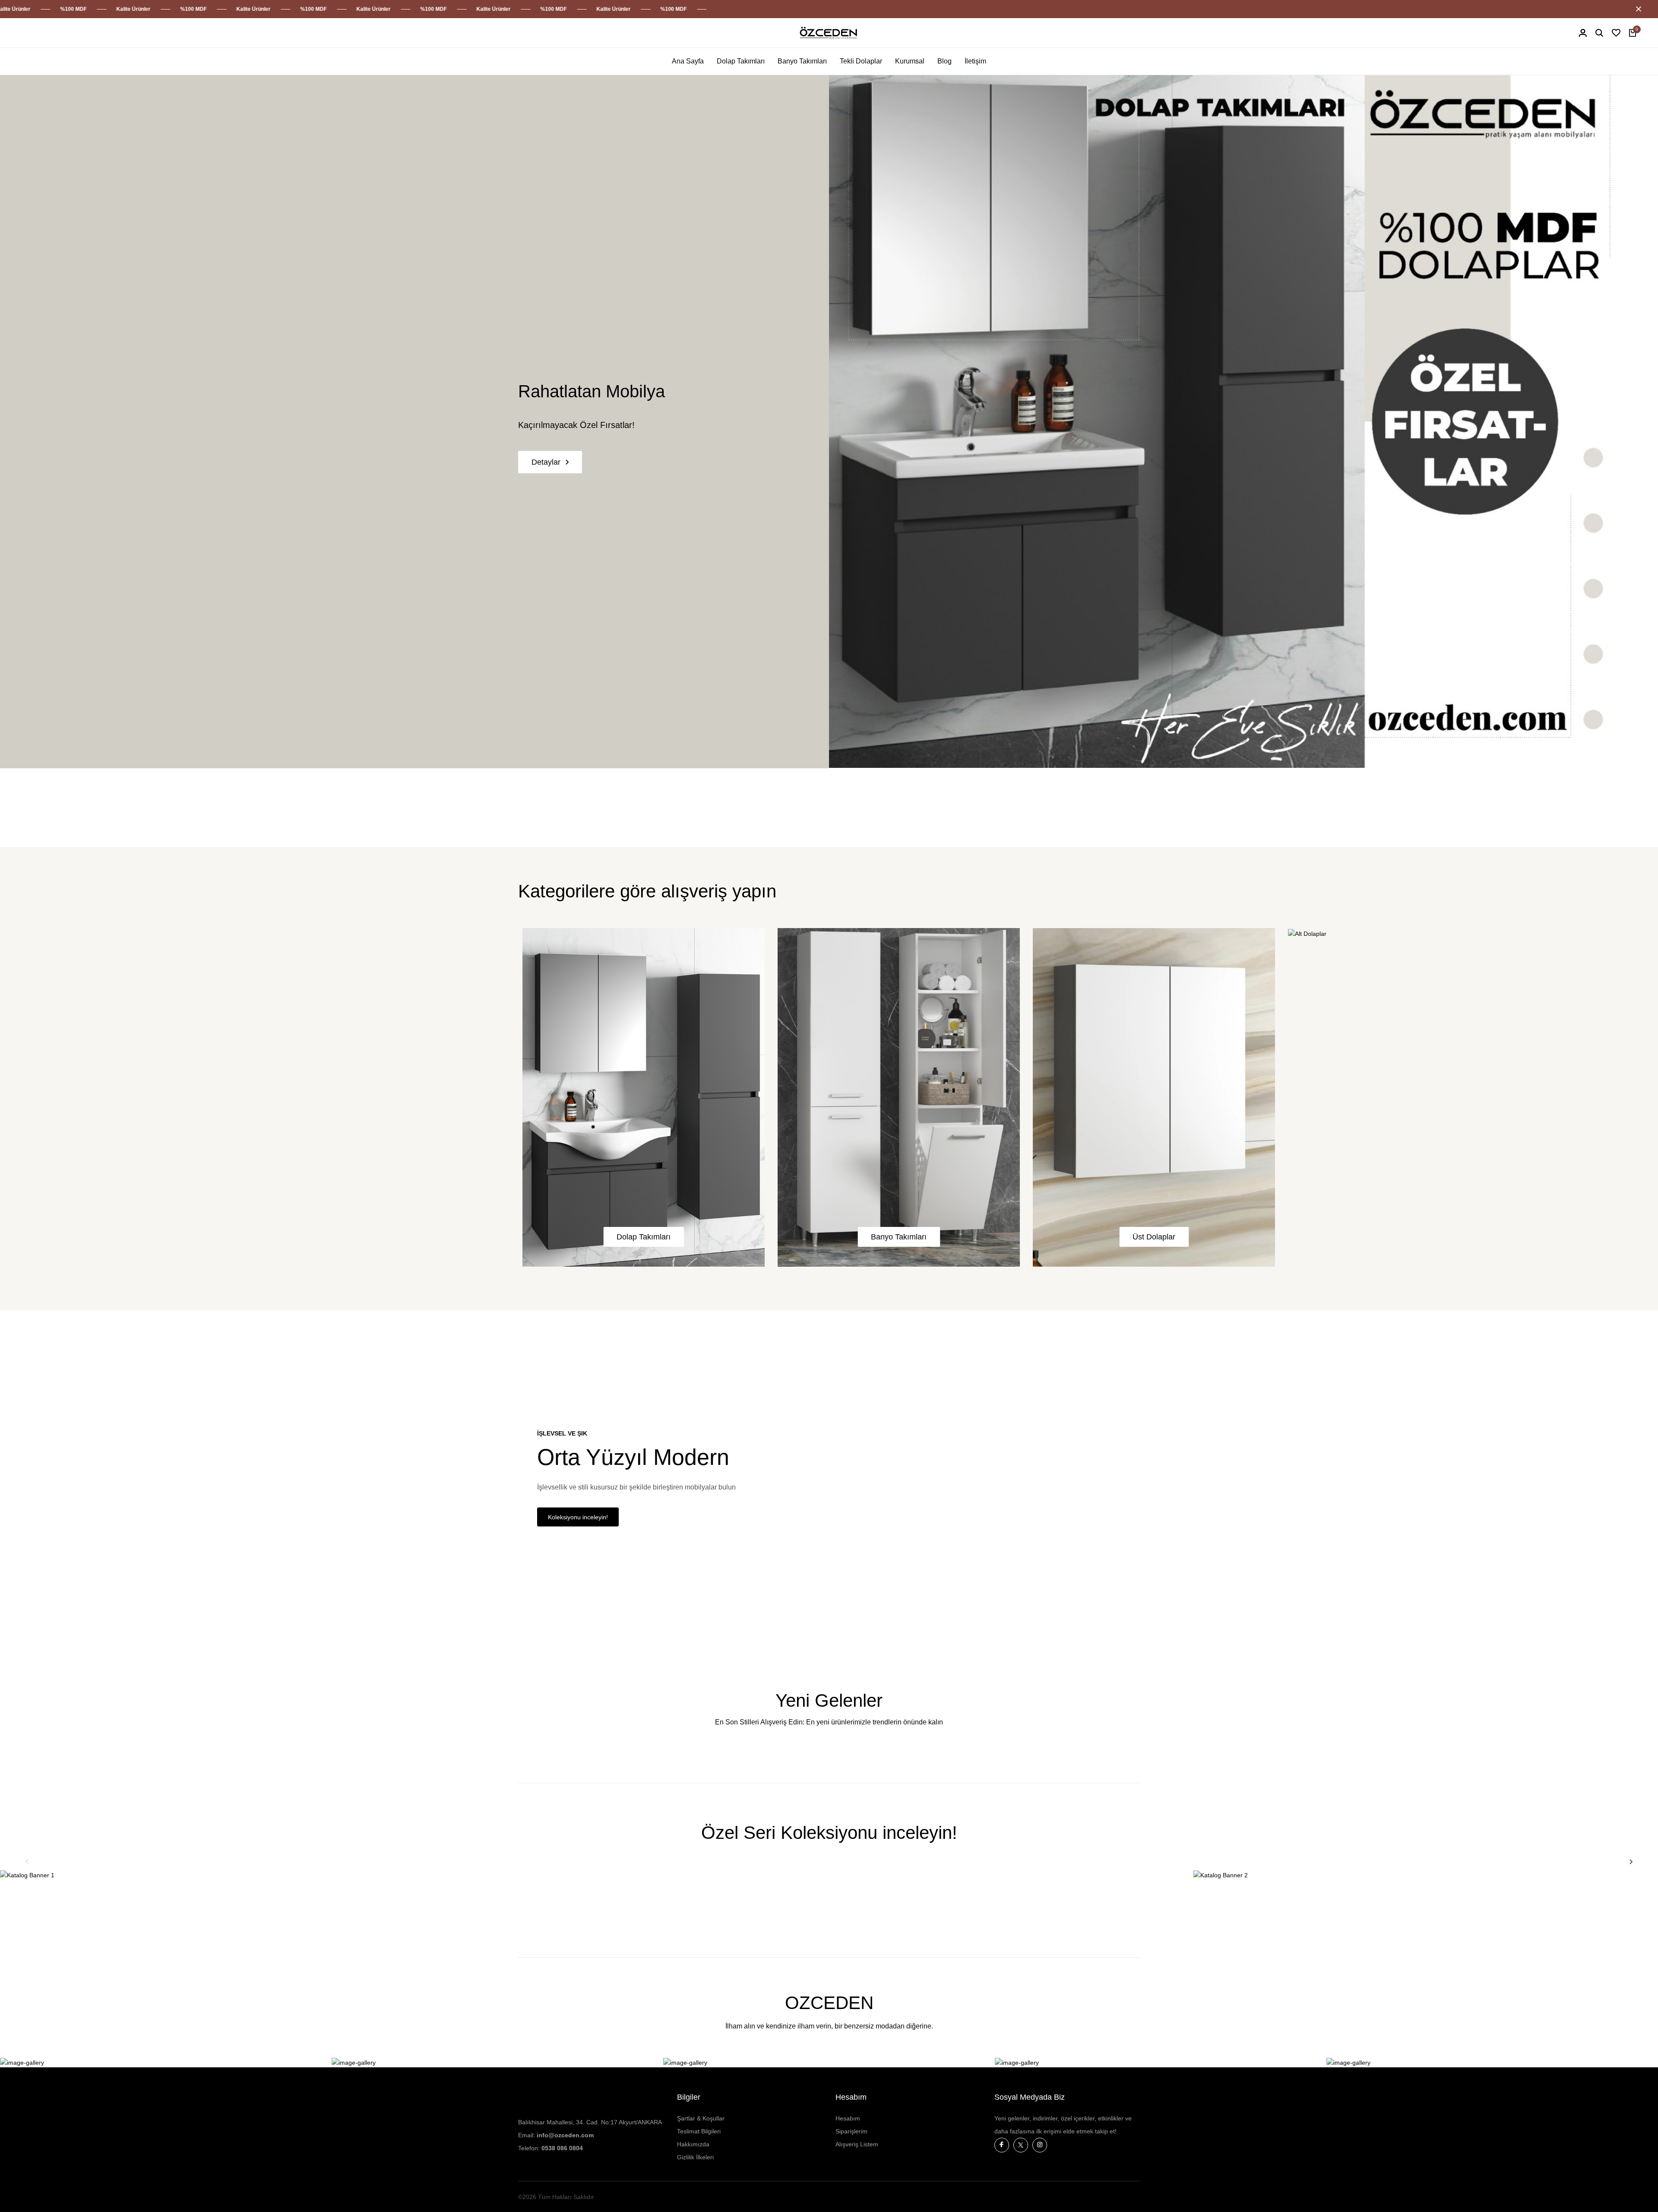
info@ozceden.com (565, 2135)
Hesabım (848, 2118)
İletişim (975, 61)
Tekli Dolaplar (861, 61)
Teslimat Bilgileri (699, 2131)
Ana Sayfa (688, 61)
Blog (944, 61)
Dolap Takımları (741, 61)
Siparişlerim (851, 2131)
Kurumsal (910, 61)
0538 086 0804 (562, 2148)
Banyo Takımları (802, 61)
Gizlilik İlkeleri (695, 2157)
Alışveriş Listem (857, 2144)
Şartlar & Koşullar (701, 2118)
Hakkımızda (693, 2144)
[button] (27, 1862)
